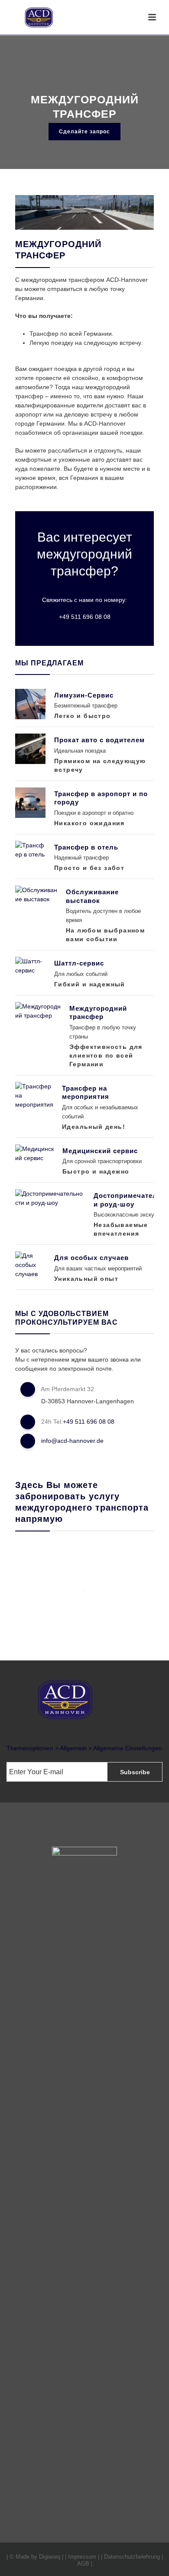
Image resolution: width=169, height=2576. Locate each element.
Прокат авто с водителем (99, 740)
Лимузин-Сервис (84, 695)
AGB (83, 2564)
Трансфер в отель (86, 847)
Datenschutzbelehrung (132, 2557)
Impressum (82, 2557)
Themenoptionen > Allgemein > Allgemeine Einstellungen (84, 1748)
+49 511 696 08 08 (85, 617)
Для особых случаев (91, 1258)
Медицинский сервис (100, 1151)
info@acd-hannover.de (72, 1441)
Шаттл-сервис (79, 963)
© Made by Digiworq (35, 2557)
